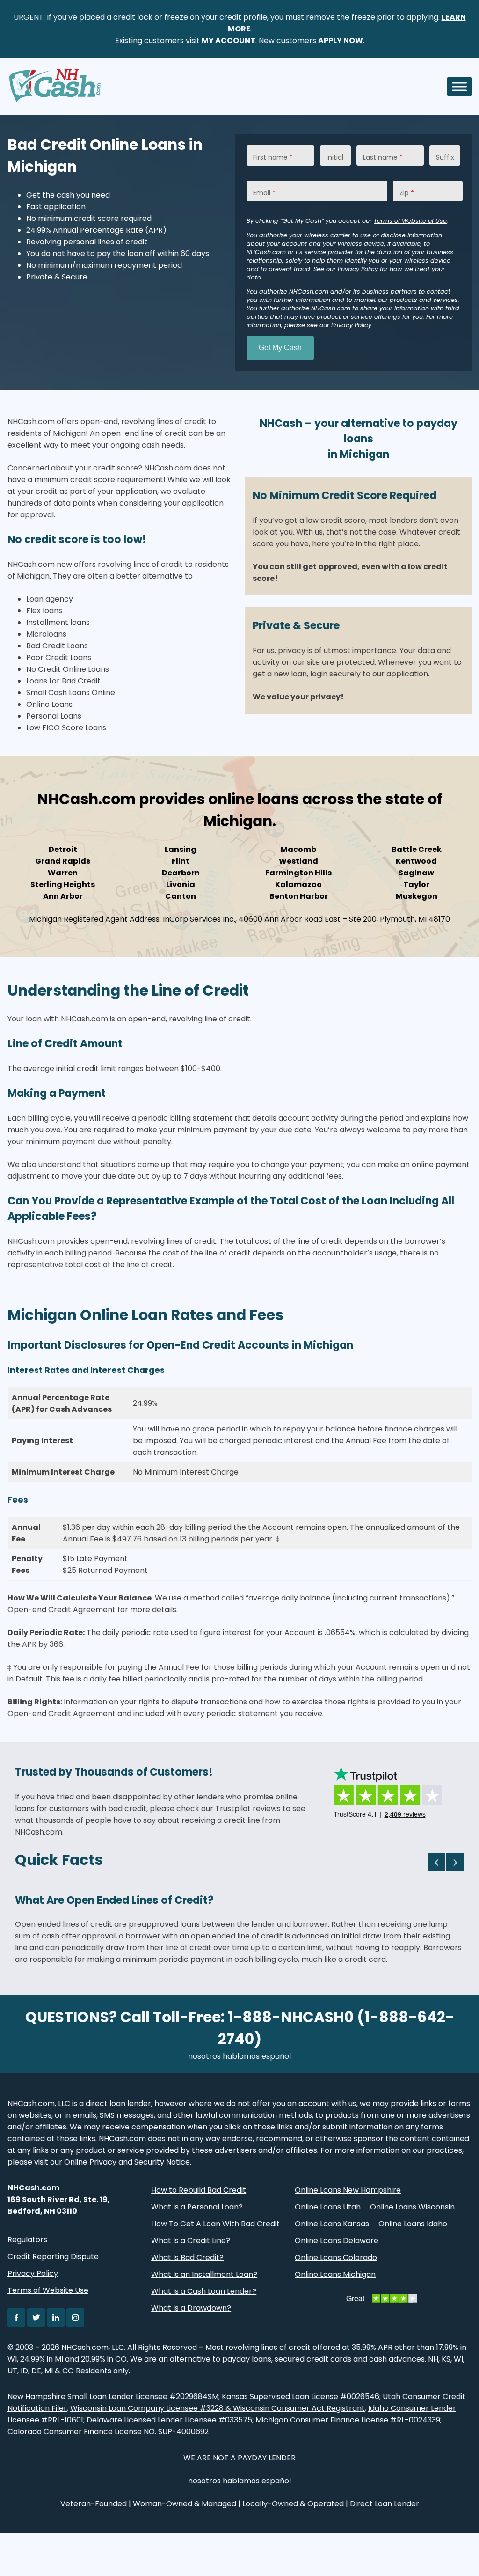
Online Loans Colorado (336, 2257)
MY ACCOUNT (229, 40)
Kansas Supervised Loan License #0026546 (301, 2396)
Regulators (27, 2240)
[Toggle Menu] (459, 86)
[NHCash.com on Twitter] (36, 2318)
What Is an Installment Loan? (204, 2274)
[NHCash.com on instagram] (75, 2318)
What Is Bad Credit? (187, 2257)
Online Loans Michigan (335, 2274)
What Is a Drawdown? (191, 2308)
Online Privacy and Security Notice (127, 2162)
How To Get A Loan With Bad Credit (215, 2224)
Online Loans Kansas (332, 2224)
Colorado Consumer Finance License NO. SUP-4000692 (108, 2432)
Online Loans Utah (328, 2207)
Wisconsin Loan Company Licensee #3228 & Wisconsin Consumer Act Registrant (218, 2408)
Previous (436, 1862)
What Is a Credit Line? (191, 2241)
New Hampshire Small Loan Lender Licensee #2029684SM (113, 2396)
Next (455, 1862)
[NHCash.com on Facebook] (16, 2318)
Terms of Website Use (48, 2290)
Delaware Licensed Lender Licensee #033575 (169, 2420)
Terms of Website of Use (410, 221)
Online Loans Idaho (413, 2224)
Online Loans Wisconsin (412, 2207)
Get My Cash (280, 348)
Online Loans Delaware (337, 2241)
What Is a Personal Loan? (197, 2207)
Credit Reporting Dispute (53, 2257)
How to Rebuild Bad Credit (199, 2190)
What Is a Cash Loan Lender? (204, 2291)
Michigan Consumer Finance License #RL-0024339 (348, 2420)
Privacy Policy (358, 269)
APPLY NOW (341, 40)
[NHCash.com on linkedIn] (56, 2318)
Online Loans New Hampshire (348, 2190)
